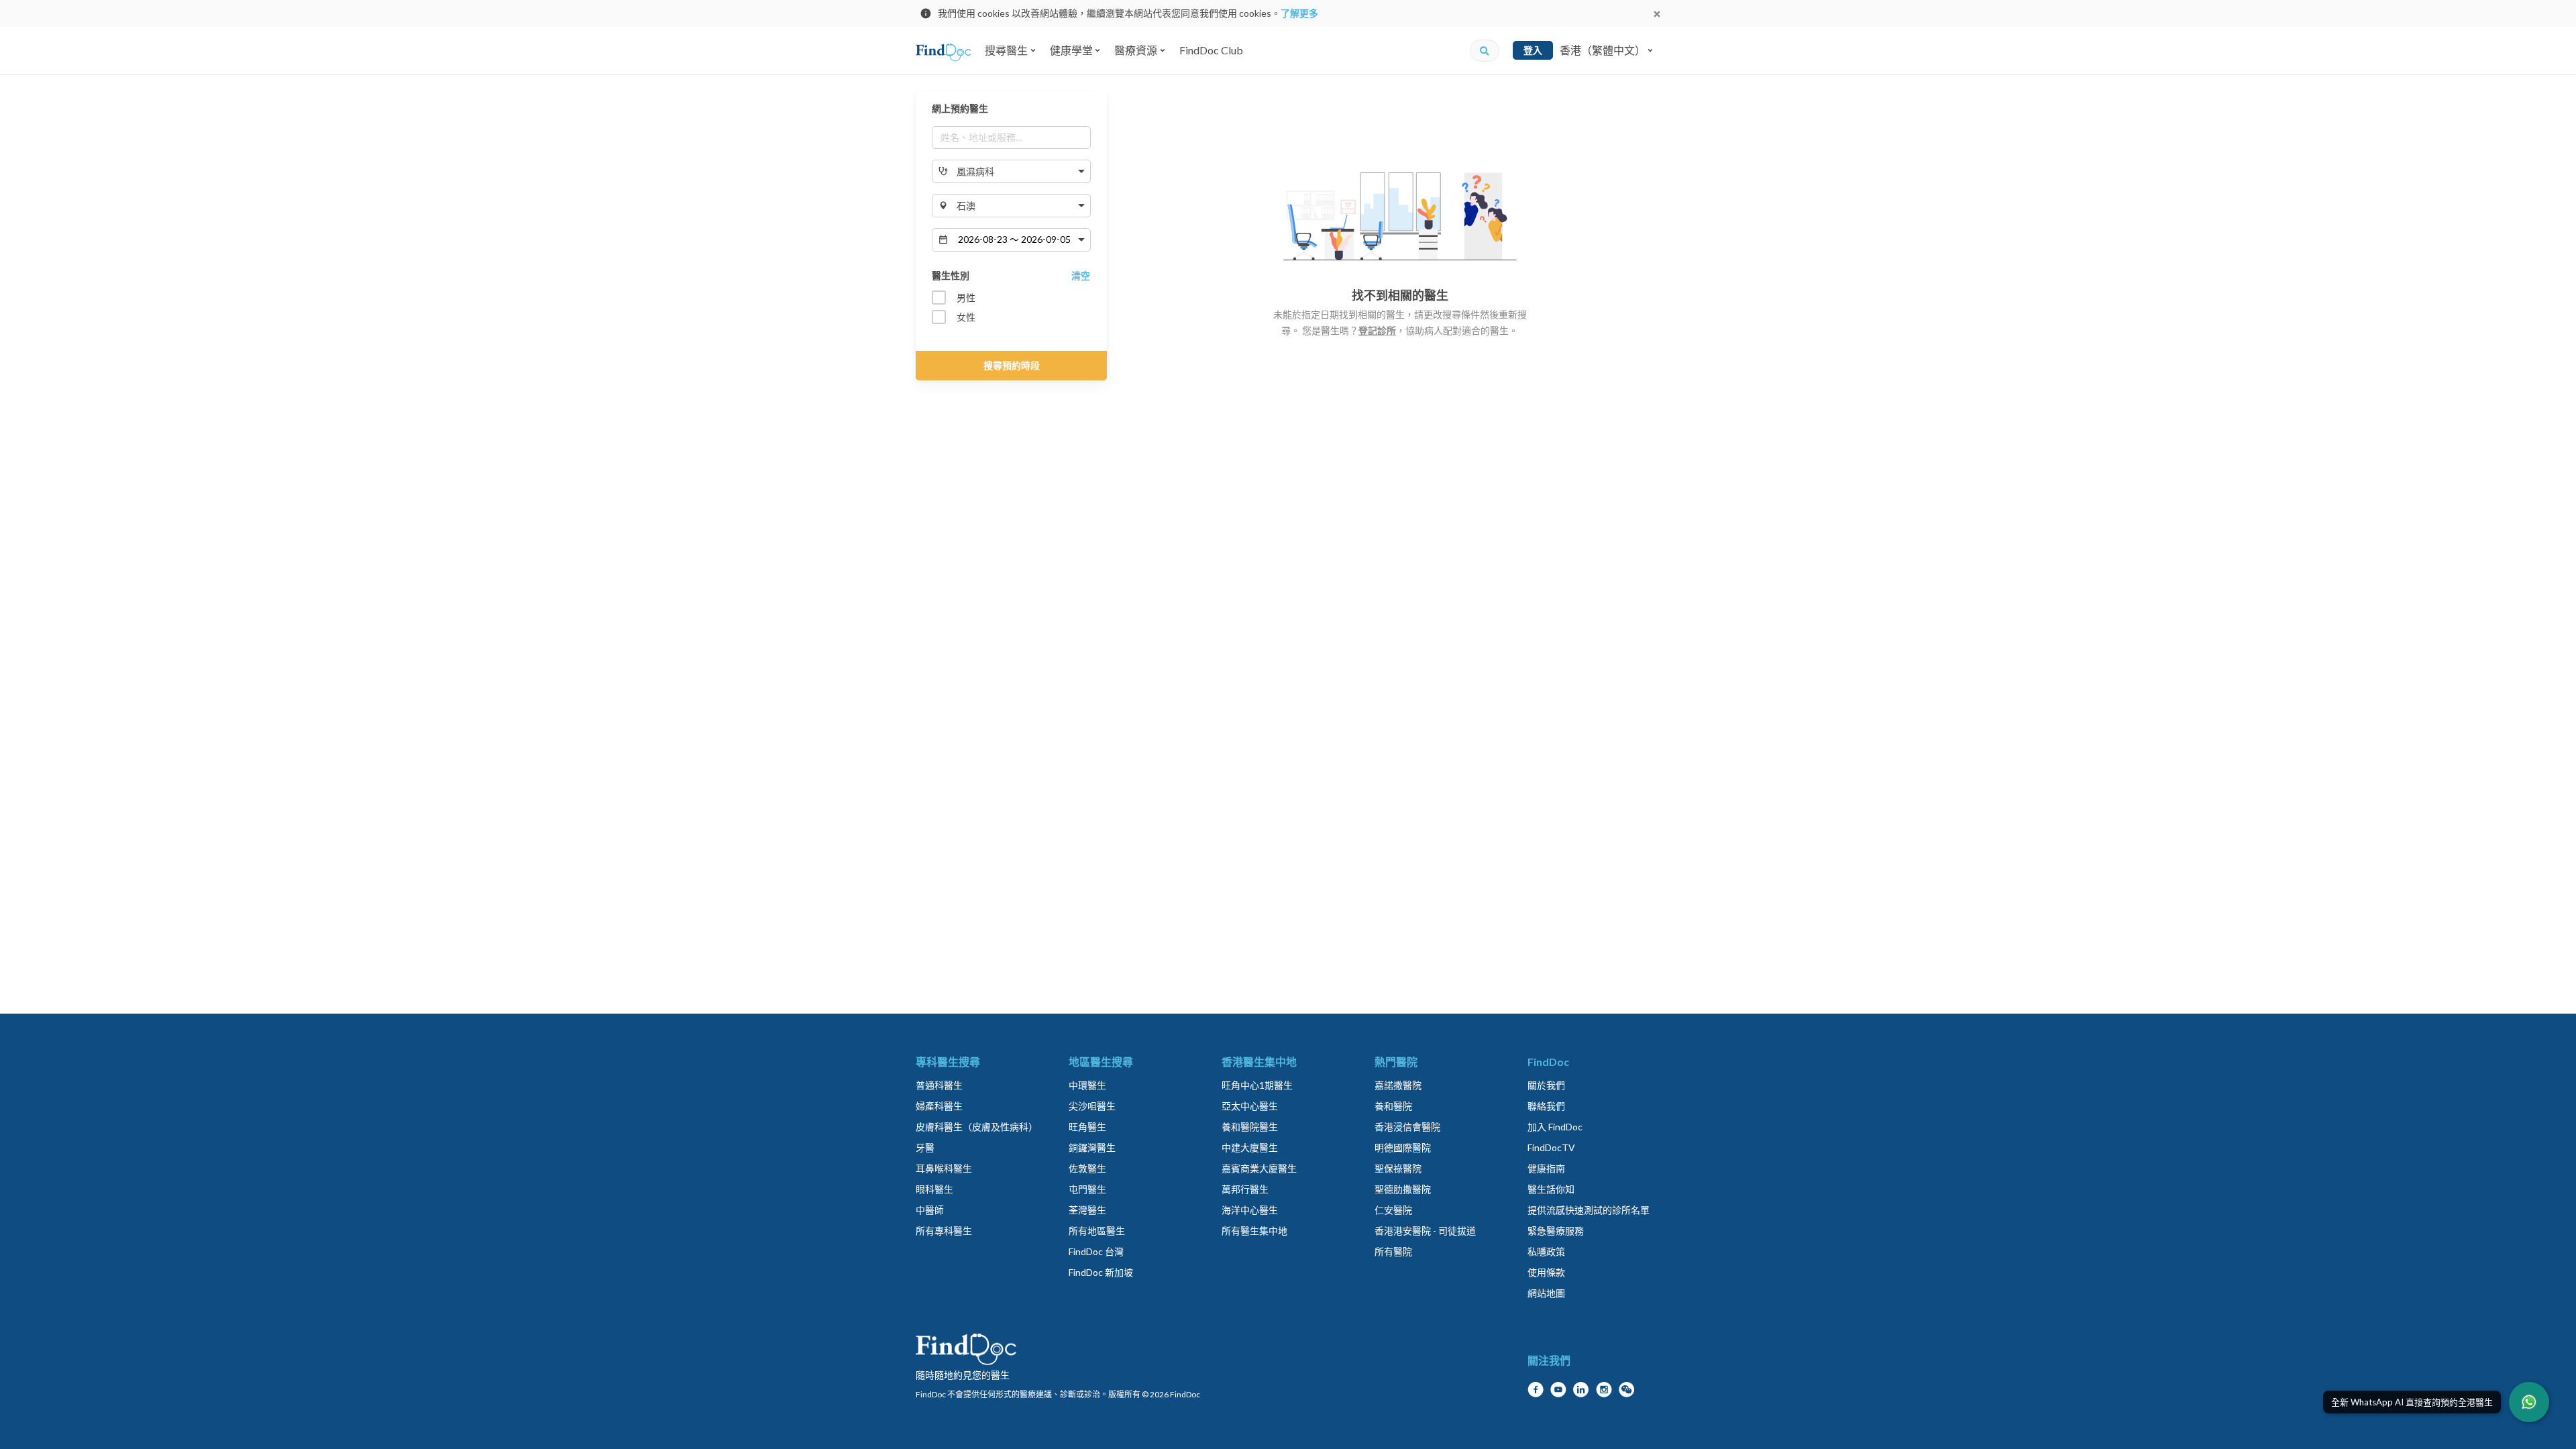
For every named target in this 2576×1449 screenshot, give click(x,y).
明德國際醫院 (1403, 1147)
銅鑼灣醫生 (1092, 1147)
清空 (1081, 275)
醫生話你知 (1551, 1189)
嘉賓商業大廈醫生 (1259, 1168)
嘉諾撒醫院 (1398, 1085)
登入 (1533, 50)
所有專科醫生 (944, 1231)
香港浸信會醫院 (1407, 1127)
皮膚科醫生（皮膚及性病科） (977, 1127)
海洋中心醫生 (1250, 1210)
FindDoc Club (1211, 50)
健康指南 (1546, 1168)
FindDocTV (1551, 1147)
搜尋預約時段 (1012, 365)
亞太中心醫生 (1250, 1106)
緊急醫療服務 (1556, 1231)
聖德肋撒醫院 (1403, 1189)
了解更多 (1299, 13)
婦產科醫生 (939, 1106)
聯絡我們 (1546, 1106)
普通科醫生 (939, 1085)
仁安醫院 (1393, 1210)
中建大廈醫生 (1250, 1147)
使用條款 (1546, 1272)
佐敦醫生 (1087, 1168)
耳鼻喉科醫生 (944, 1168)
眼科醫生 (934, 1189)
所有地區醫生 (1097, 1231)
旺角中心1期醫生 (1257, 1085)
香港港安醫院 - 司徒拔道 (1425, 1231)
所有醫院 (1393, 1251)
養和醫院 (1393, 1106)
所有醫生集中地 (1254, 1231)
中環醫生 (1087, 1085)
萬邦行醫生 (1245, 1189)
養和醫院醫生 (1250, 1127)
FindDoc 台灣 (1096, 1251)
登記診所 (1377, 330)
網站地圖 (1546, 1293)
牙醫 (925, 1147)
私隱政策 (1546, 1251)
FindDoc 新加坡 (1101, 1272)
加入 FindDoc (1555, 1127)
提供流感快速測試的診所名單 (1589, 1210)
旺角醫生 (1087, 1127)
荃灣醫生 (1087, 1210)
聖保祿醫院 (1398, 1168)
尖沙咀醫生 (1092, 1106)
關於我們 (1546, 1085)
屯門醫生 (1087, 1189)
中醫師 (930, 1210)
